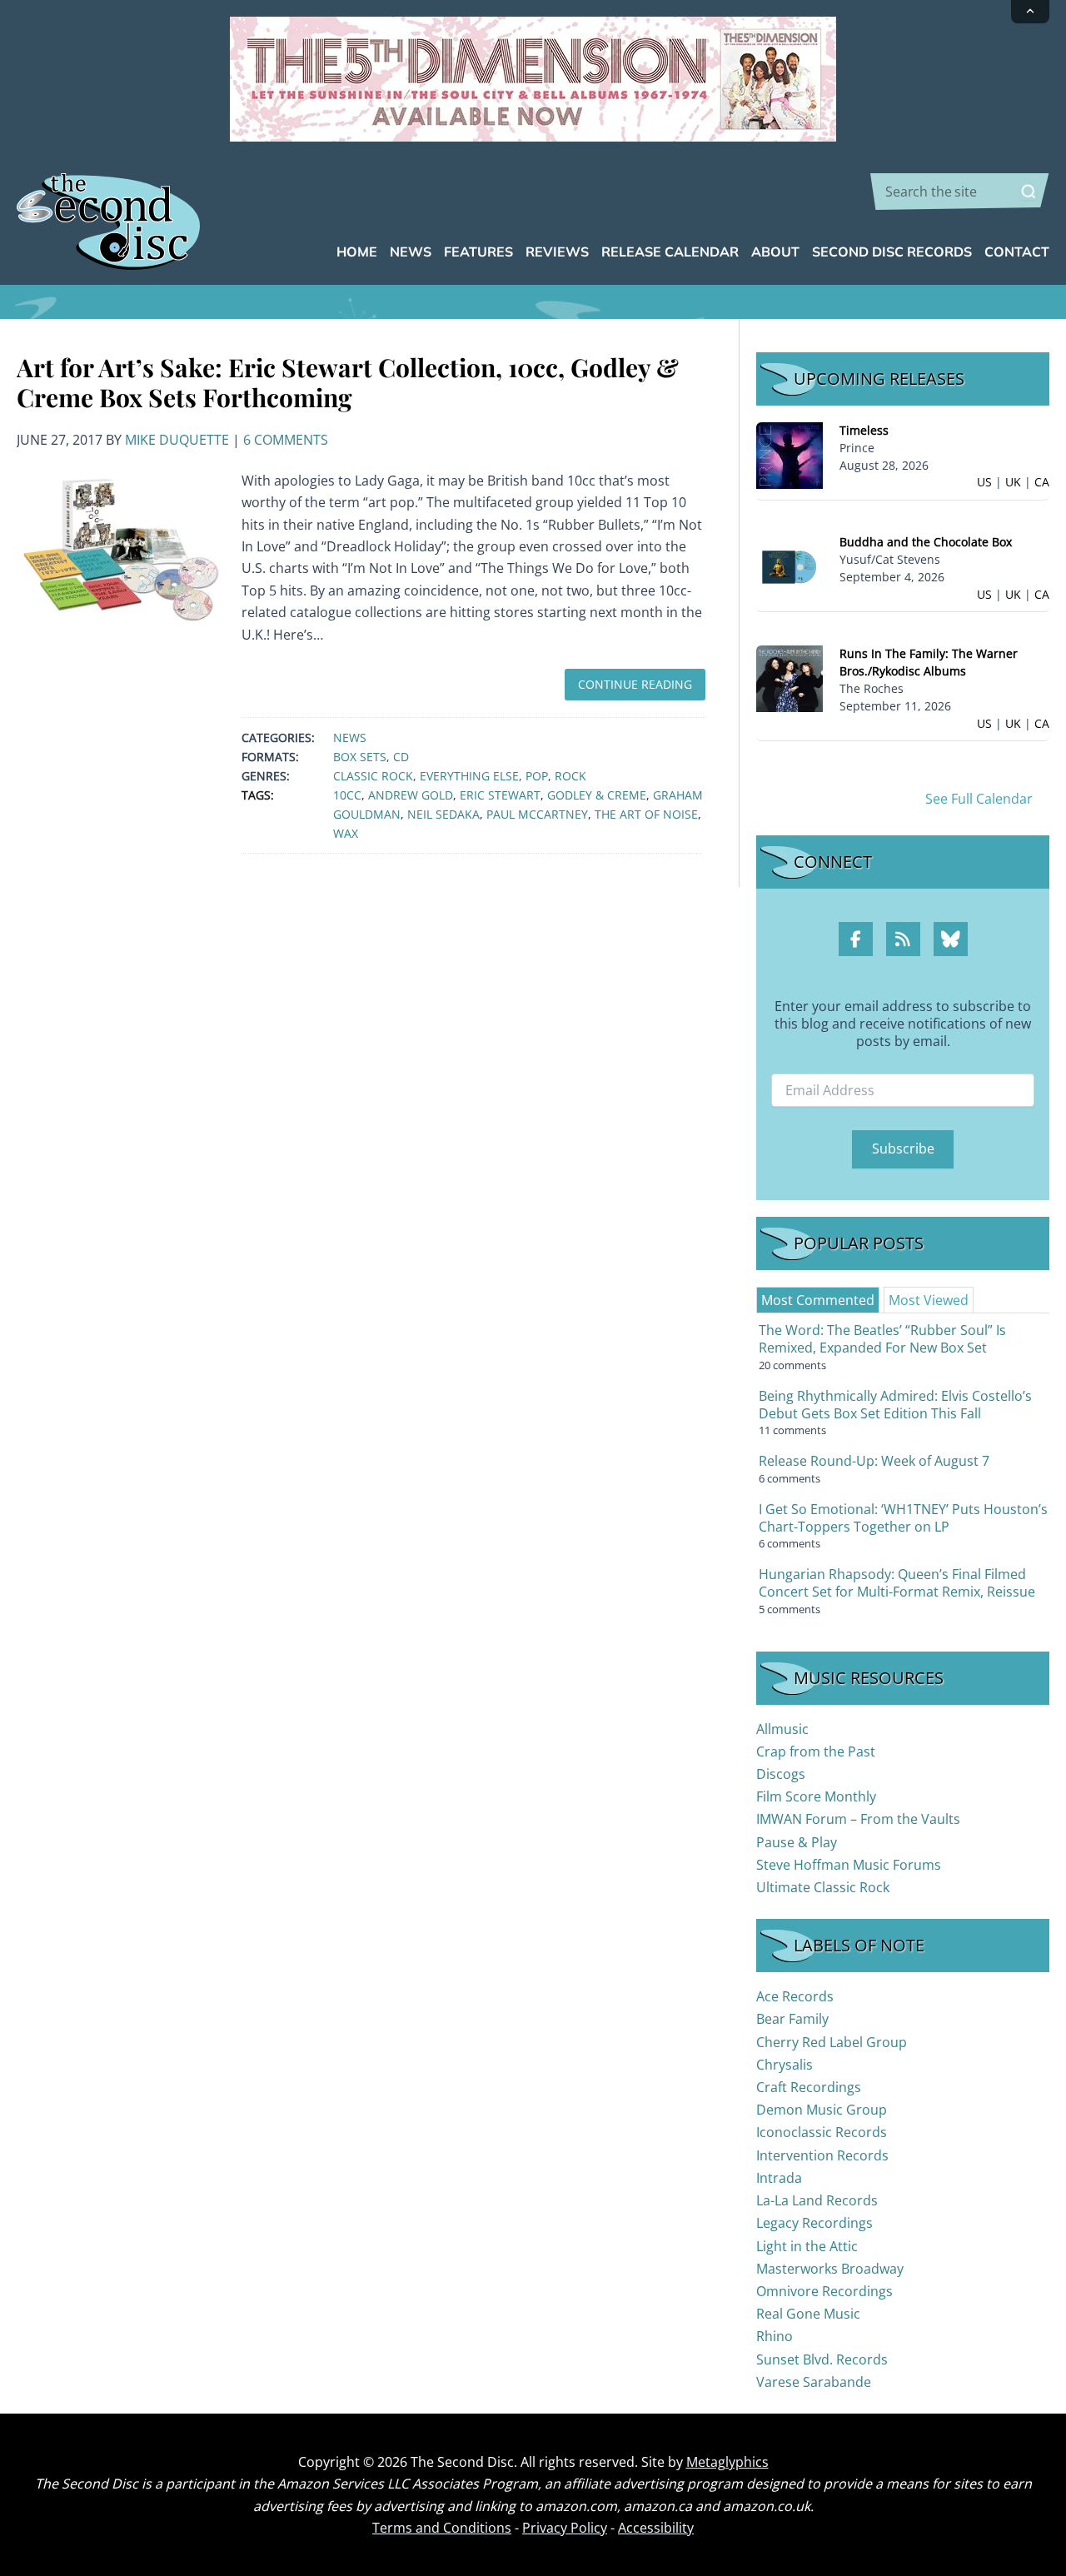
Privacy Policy (565, 2528)
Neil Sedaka (443, 814)
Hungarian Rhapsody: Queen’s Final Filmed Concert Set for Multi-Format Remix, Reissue (897, 1583)
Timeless (864, 430)
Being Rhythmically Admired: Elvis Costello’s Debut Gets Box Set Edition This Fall (895, 1405)
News (350, 737)
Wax (346, 833)
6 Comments (286, 440)
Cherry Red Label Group (832, 2042)
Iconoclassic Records (822, 2132)
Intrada (779, 2178)
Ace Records (795, 1996)
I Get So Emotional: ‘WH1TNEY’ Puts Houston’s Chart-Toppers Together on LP (903, 1518)
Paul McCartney (537, 814)
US (984, 482)
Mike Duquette (177, 440)
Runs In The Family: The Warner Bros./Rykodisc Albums (929, 662)
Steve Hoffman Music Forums (849, 1865)
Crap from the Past (816, 1751)
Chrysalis (785, 2065)
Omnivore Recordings (824, 2291)
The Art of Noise (646, 814)
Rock (570, 776)
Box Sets (360, 757)
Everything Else (469, 776)
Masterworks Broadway (830, 2269)
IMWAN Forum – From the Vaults (858, 1819)
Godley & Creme (597, 795)
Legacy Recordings (814, 2223)
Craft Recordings (809, 2087)
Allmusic (782, 1729)
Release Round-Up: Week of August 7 (874, 1461)
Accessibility (656, 2528)
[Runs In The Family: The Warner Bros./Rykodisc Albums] (790, 678)
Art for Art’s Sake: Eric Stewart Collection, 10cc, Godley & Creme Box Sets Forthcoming (348, 382)
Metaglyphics (727, 2462)
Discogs (781, 1774)
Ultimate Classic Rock (823, 1887)
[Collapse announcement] (1030, 12)
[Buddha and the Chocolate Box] (790, 566)
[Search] (1029, 192)
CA (1042, 482)
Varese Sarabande (814, 2382)
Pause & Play (797, 1842)
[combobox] (960, 192)
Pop (537, 776)
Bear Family (792, 2019)
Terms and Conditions (442, 2528)
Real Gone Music (808, 2314)
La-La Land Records (817, 2200)
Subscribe (903, 1148)
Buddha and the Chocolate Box (926, 542)
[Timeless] (790, 454)
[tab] (818, 1300)
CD (401, 757)
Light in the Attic (807, 2246)
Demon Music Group (822, 2110)
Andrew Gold (411, 795)
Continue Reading (635, 684)
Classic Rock (373, 776)
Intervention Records (822, 2155)
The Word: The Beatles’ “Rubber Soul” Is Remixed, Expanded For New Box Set (882, 1339)
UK (1013, 482)
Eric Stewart (500, 795)
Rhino (775, 2336)
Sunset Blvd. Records (822, 2359)
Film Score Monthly (816, 1796)
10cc (347, 795)
